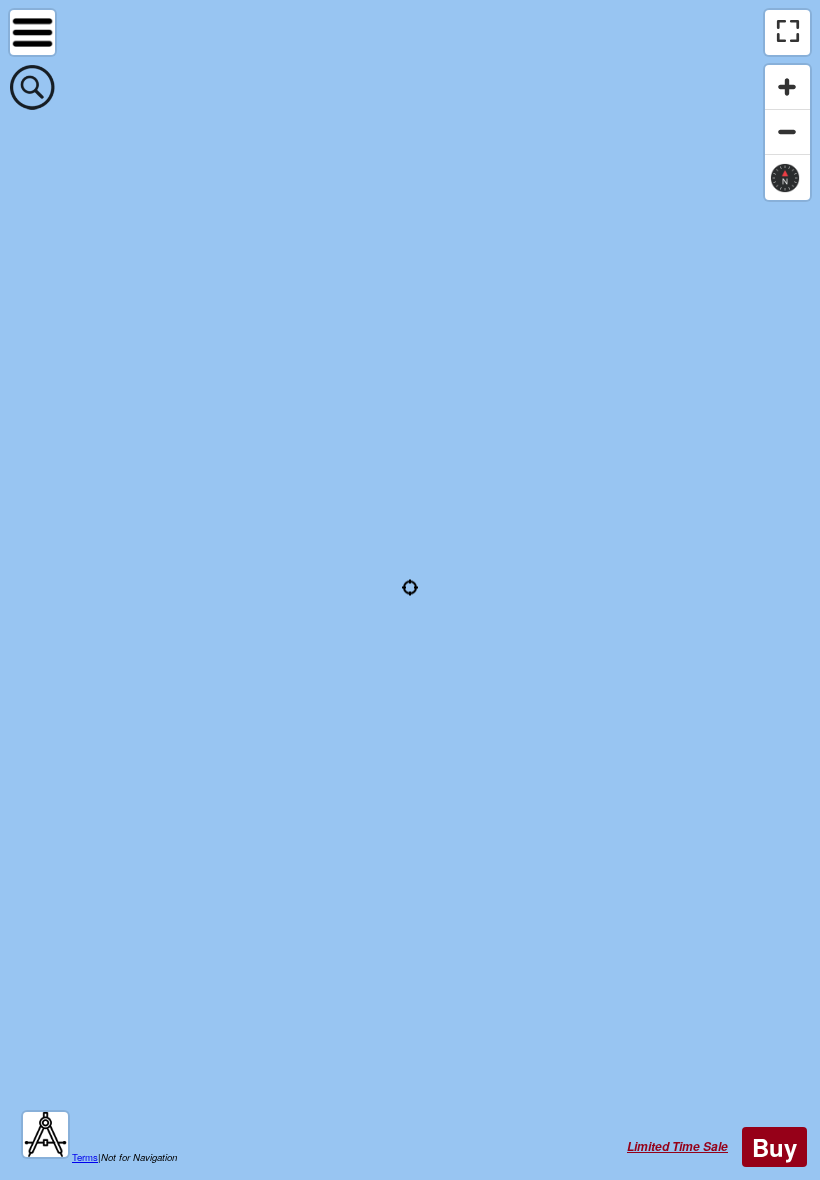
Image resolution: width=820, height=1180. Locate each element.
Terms (85, 1157)
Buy (774, 1147)
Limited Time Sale (677, 1146)
